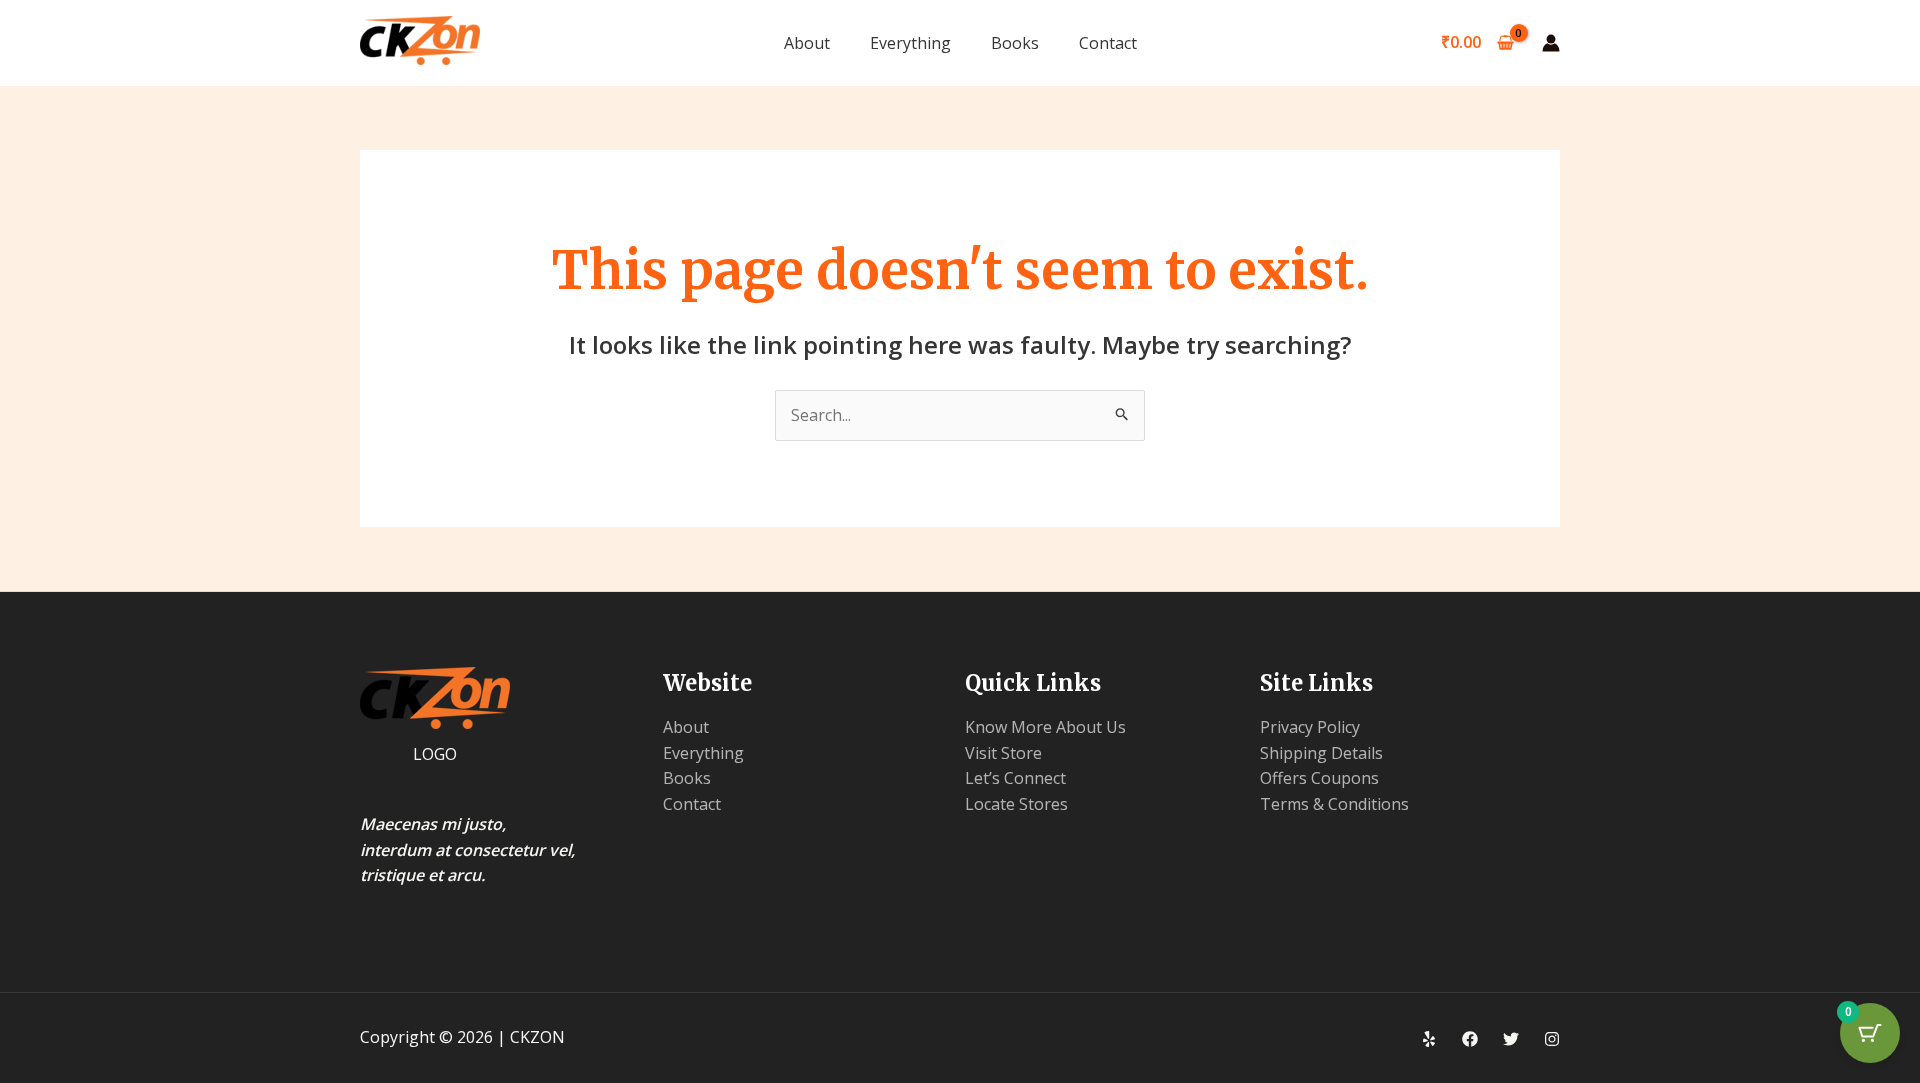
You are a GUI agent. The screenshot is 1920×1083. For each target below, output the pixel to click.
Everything (910, 43)
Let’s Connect (1015, 778)
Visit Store (1003, 753)
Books (1015, 43)
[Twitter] (1511, 1039)
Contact (1108, 43)
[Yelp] (1429, 1039)
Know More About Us (1045, 727)
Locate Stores (1016, 804)
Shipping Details (1321, 753)
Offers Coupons (1319, 778)
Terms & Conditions (1334, 804)
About (807, 43)
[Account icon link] (1551, 43)
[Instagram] (1552, 1039)
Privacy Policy (1310, 727)
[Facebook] (1470, 1039)
